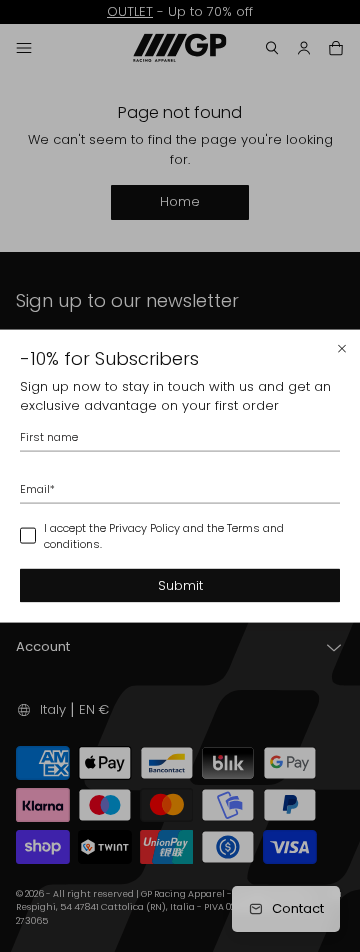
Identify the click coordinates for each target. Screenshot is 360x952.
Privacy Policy (144, 527)
